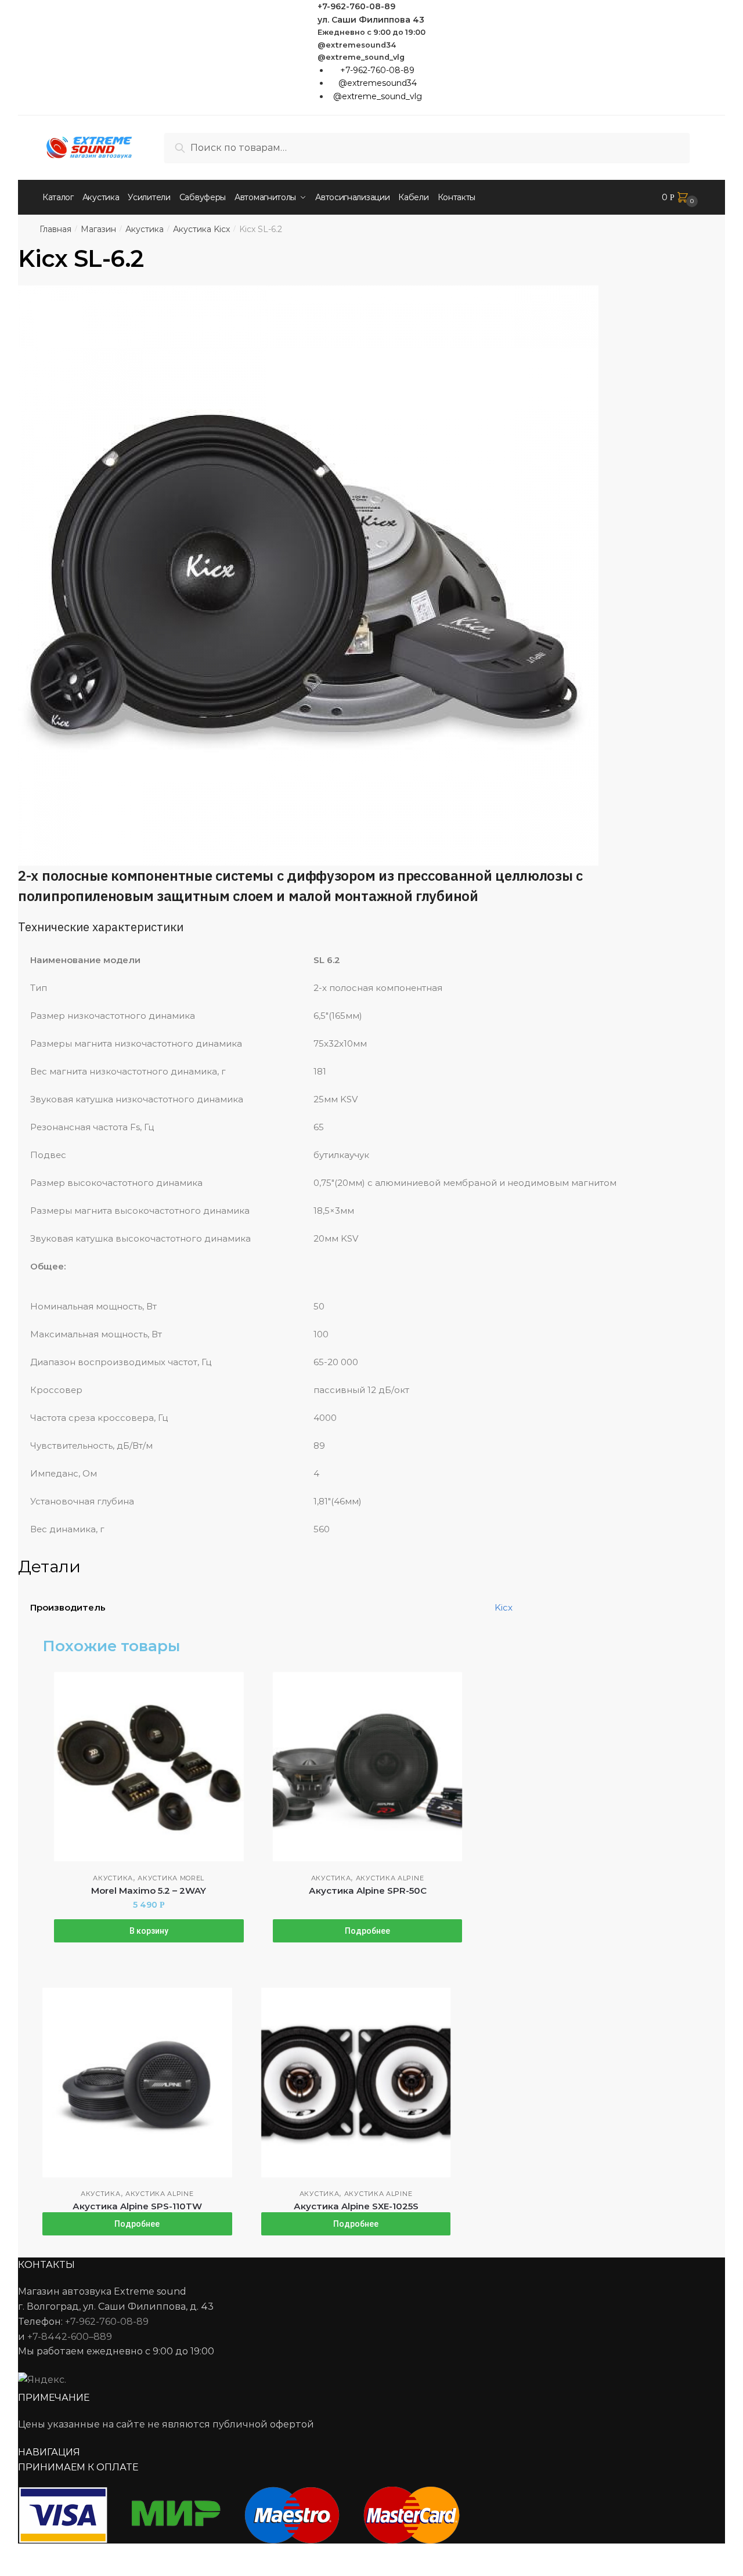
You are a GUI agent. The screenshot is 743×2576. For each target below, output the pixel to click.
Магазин (98, 229)
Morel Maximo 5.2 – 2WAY (149, 1891)
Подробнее (367, 1931)
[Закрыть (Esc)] (13, 2554)
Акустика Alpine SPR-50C (368, 1891)
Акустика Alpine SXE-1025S (356, 2206)
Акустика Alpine (390, 1878)
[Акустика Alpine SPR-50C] (368, 1767)
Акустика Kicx (201, 229)
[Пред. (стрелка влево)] (13, 2570)
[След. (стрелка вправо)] (42, 2570)
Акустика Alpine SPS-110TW (137, 2206)
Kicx (504, 1607)
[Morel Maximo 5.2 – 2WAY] (149, 1767)
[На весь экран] (71, 2554)
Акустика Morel (171, 1878)
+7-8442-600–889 (70, 2337)
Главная (55, 229)
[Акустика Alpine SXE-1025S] (356, 2083)
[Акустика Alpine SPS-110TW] (137, 2083)
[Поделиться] (42, 2554)
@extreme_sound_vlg (361, 57)
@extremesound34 (357, 45)
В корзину (149, 1931)
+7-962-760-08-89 (356, 6)
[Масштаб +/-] (99, 2554)
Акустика (145, 229)
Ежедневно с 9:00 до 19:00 (371, 32)
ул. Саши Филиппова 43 (371, 20)
